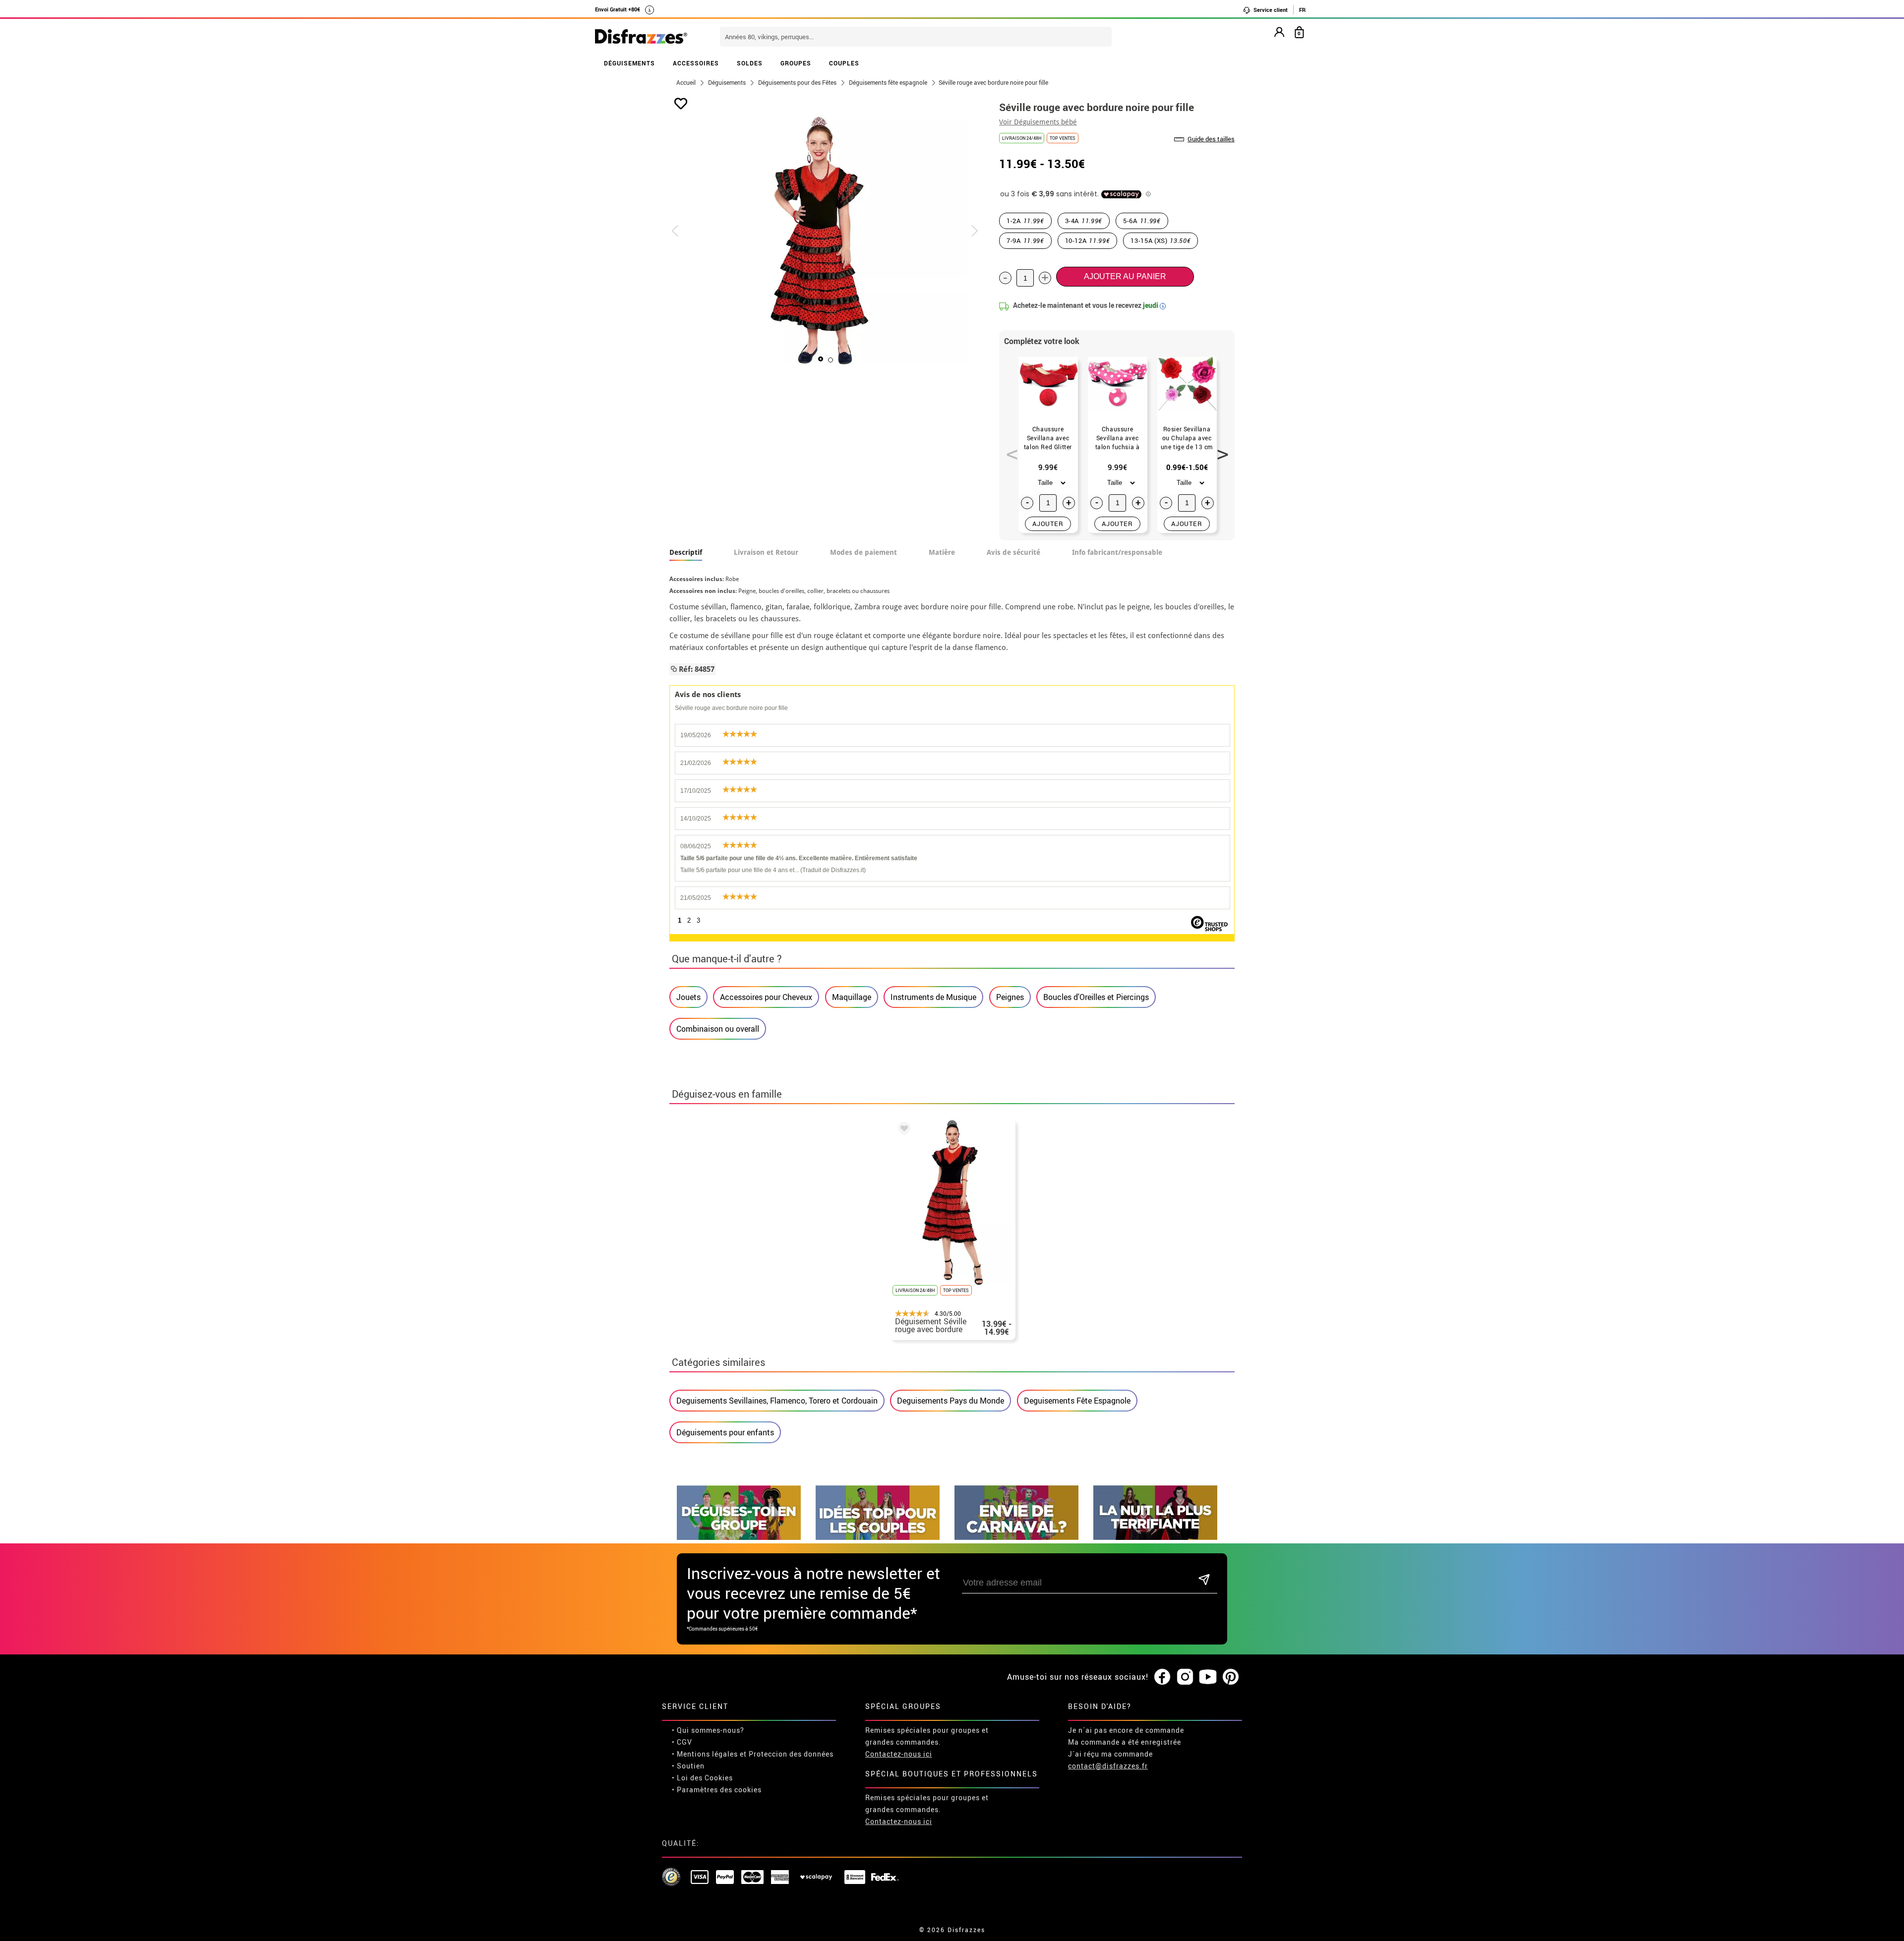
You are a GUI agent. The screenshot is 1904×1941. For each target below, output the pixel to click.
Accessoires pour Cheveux (766, 997)
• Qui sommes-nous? (708, 1730)
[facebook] (1162, 1677)
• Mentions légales (705, 1754)
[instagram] (1185, 1677)
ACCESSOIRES (696, 63)
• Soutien (688, 1766)
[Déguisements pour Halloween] (1155, 1537)
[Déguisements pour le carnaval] (1016, 1537)
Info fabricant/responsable (1117, 552)
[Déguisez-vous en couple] (878, 1537)
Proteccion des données (791, 1754)
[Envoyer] (1204, 1580)
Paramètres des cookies (719, 1790)
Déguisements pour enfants (725, 1432)
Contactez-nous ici (899, 1754)
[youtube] (1208, 1677)
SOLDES (750, 63)
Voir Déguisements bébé (1038, 122)
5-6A (1142, 221)
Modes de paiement (863, 552)
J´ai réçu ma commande (1110, 1754)
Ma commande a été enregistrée (1125, 1742)
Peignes (1010, 997)
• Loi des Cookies (702, 1778)
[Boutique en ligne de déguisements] (641, 37)
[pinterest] (1231, 1677)
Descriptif (686, 552)
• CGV (682, 1742)
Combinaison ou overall (718, 1029)
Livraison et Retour (766, 552)
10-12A (1088, 240)
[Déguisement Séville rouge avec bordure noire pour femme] (902, 1130)
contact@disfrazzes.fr (1108, 1766)
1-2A (1025, 221)
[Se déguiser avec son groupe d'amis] (739, 1537)
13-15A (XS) (1160, 240)
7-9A (1025, 240)
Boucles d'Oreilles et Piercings (1096, 997)
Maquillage (852, 997)
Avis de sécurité (1013, 552)
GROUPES (796, 63)
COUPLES (844, 63)
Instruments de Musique (933, 997)
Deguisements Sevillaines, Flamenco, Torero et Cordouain (777, 1401)
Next (1219, 449)
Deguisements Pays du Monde (951, 1401)
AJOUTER (1048, 524)
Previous (1009, 449)
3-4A (1084, 221)
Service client (1270, 10)
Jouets (688, 997)
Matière (942, 552)
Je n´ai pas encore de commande (1126, 1730)
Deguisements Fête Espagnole (1077, 1401)
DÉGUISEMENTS (629, 63)
